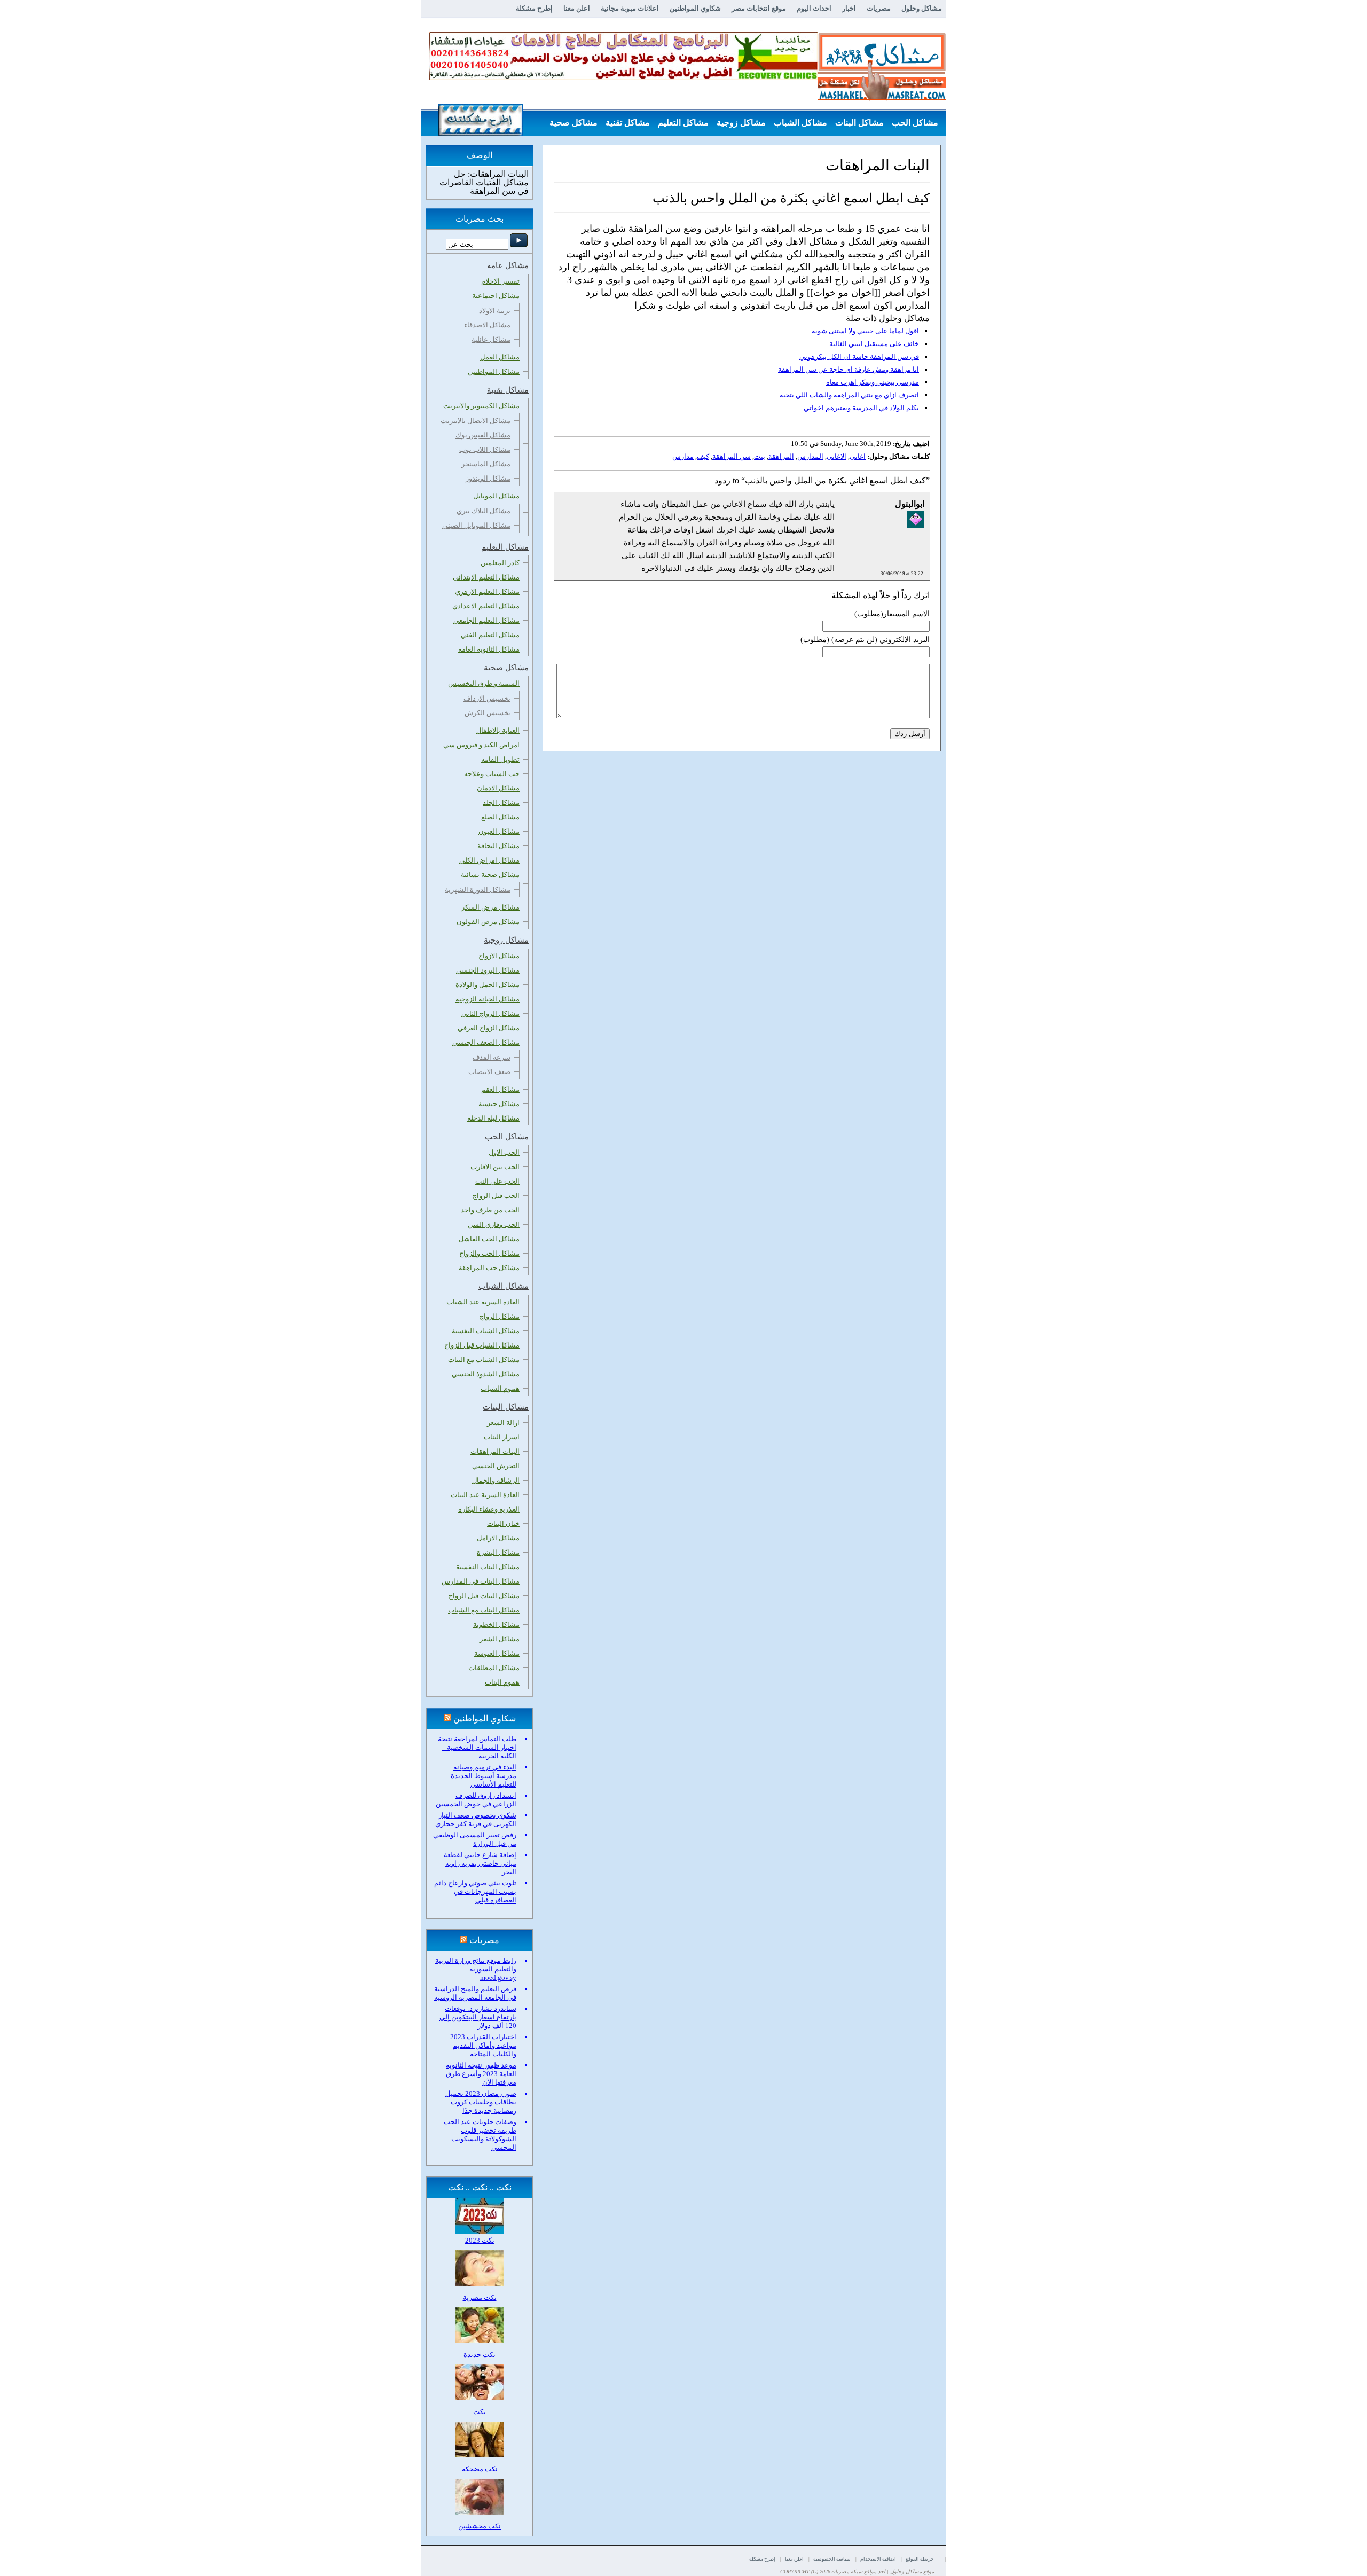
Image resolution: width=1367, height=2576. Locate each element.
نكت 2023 (480, 2240)
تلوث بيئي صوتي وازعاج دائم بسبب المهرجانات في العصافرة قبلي (475, 1892)
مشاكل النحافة (498, 846)
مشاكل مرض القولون (488, 922)
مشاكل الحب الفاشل (489, 1239)
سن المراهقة (732, 456)
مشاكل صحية (573, 123)
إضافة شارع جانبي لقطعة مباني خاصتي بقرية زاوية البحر (480, 1863)
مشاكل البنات (859, 123)
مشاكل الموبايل (496, 496)
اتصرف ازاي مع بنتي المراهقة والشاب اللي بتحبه (849, 395)
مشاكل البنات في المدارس (481, 1581)
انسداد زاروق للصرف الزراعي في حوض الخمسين (476, 1800)
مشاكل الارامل (498, 1538)
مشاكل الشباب (800, 123)
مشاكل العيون (499, 831)
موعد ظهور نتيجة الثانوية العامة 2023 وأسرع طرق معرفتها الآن (481, 2074)
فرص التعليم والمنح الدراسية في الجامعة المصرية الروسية (475, 1993)
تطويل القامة (500, 759)
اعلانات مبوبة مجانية (630, 8)
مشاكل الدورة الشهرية (478, 890)
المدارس (810, 456)
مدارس (683, 456)
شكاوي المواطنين (695, 8)
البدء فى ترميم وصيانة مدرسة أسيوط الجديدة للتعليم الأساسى (484, 1776)
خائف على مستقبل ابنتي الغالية (874, 344)
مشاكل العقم (500, 1089)
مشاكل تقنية (628, 123)
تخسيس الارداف (487, 698)
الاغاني (836, 456)
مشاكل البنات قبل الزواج (484, 1596)
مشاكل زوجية (741, 123)
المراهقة (781, 456)
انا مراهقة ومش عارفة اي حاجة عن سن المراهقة (849, 369)
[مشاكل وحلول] (882, 99)
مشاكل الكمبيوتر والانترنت (481, 406)
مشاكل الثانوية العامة (489, 649)
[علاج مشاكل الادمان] (624, 78)
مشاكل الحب (915, 123)
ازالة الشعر (503, 1423)
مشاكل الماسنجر (486, 464)
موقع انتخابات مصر (759, 8)
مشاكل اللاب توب (485, 449)
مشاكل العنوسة (497, 1653)
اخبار (849, 8)
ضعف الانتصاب (489, 1072)
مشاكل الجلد (501, 802)
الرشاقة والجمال (496, 1480)
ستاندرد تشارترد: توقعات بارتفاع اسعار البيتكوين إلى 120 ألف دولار (478, 2017)
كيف (703, 456)
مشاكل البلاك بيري (484, 511)
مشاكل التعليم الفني (490, 635)
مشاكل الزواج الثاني (490, 1013)
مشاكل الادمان (498, 788)
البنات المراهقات (495, 1451)
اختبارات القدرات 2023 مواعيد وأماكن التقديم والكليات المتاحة (483, 2045)
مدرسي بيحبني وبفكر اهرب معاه (873, 382)
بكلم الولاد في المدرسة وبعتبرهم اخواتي (861, 408)
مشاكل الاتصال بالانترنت (476, 421)
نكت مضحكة (480, 2469)
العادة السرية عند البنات (485, 1495)
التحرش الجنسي (496, 1466)
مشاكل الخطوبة (496, 1624)
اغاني (858, 456)
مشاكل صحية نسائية (490, 875)
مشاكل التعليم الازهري (487, 592)
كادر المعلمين (500, 563)
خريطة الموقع (920, 2559)
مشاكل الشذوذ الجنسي (486, 1374)
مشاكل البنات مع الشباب (484, 1610)
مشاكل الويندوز (488, 478)
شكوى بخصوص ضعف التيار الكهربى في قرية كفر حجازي (476, 1819)
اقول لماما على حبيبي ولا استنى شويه (865, 331)
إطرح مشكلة (534, 8)
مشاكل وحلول (922, 8)
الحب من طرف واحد (490, 1210)
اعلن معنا (577, 8)
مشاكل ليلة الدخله (493, 1118)
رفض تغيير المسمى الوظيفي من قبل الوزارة (475, 1839)
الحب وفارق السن (494, 1224)
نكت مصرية (480, 2297)
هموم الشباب (500, 1388)
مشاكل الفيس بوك (483, 435)
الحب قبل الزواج (496, 1196)
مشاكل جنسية (499, 1104)
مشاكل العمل (500, 357)
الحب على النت (497, 1181)
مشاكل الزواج (500, 1316)
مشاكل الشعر (500, 1639)
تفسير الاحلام (500, 281)
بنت (760, 456)
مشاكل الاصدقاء (487, 325)
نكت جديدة (480, 2355)
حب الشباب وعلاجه (492, 774)
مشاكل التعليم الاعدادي (486, 606)
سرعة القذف (492, 1057)
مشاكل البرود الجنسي (488, 970)
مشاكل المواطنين (494, 371)
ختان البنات (503, 1524)
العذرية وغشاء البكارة (489, 1509)
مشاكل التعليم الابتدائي (486, 577)
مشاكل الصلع (500, 817)
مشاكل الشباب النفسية (486, 1331)
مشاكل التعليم (683, 123)
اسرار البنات (502, 1437)
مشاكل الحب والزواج (489, 1253)
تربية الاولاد (495, 311)
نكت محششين (480, 2526)
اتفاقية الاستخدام (878, 2559)
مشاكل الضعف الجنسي (486, 1042)
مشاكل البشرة (498, 1552)
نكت (480, 2412)
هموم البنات (502, 1682)
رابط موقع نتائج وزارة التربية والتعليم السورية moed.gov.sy (476, 1969)
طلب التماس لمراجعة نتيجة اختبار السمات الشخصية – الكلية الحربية (477, 1747)
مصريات (879, 8)
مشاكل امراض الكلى (489, 860)
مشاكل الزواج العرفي (489, 1028)
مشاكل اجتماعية (496, 296)
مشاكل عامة (916, 149)
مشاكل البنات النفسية (488, 1567)
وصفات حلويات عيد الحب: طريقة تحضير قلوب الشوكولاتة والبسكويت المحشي (479, 2135)
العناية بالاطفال (498, 730)
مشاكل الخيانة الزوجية (488, 999)
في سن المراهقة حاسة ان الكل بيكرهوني (859, 357)
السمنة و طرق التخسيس (484, 683)
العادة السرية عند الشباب (483, 1302)
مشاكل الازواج (499, 956)
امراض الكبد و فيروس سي (481, 745)
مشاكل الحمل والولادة (488, 985)
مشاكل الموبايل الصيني (476, 525)
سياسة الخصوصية (832, 2559)
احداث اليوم (814, 8)
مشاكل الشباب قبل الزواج (482, 1345)
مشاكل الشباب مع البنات (484, 1360)
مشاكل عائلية (491, 339)
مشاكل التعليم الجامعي (486, 620)
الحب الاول (504, 1152)
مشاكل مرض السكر (490, 907)
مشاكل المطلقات (494, 1668)
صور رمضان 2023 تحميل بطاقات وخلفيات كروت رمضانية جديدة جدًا (481, 2102)
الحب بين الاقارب (495, 1167)
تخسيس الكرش (488, 713)
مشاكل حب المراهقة (489, 1268)
